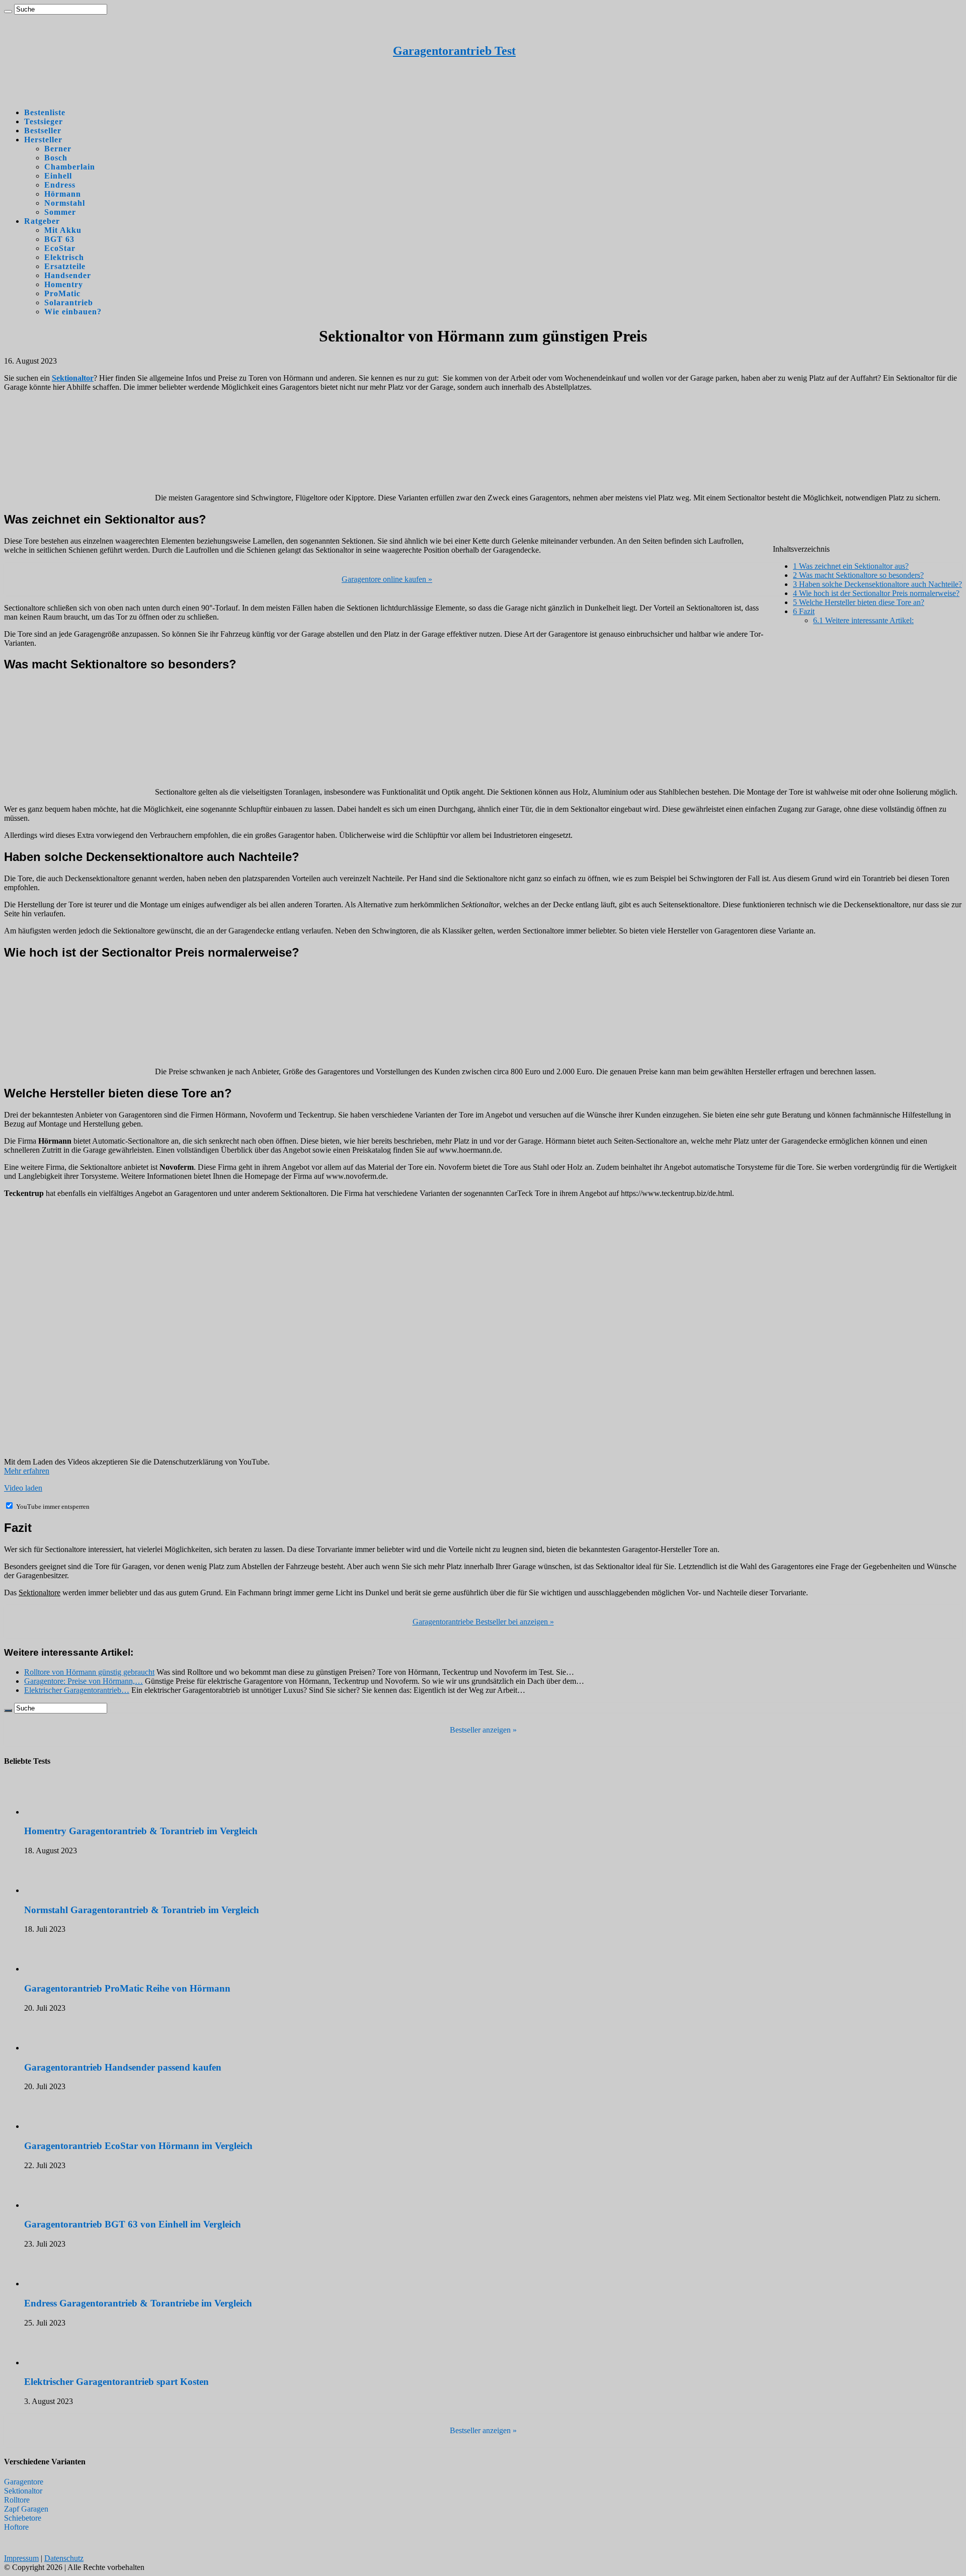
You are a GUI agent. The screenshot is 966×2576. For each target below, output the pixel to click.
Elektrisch (64, 257)
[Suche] (8, 12)
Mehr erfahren (27, 1471)
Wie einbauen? (73, 312)
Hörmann (63, 194)
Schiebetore (23, 2518)
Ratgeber (42, 221)
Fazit (804, 611)
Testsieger (44, 121)
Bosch (56, 158)
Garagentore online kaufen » (387, 579)
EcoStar (60, 248)
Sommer (60, 212)
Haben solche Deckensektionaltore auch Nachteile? (877, 584)
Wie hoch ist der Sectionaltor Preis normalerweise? (876, 593)
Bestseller (43, 131)
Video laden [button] (23, 1488)
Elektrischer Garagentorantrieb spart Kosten (116, 2382)
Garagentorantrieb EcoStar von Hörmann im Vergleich (138, 2146)
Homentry (64, 284)
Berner (58, 149)
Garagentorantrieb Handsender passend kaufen (123, 2067)
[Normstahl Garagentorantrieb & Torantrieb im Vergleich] (52, 1890)
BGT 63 (59, 239)
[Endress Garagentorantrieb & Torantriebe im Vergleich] (52, 2284)
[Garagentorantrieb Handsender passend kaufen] (52, 2048)
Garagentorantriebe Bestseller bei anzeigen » (483, 1622)
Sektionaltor (23, 2491)
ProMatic (62, 293)
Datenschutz (64, 2558)
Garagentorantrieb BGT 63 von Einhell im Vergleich (133, 2224)
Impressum (21, 2558)
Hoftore (16, 2527)
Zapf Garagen (26, 2509)
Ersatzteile (65, 266)
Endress (60, 185)
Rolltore (17, 2500)
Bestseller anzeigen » (483, 1730)
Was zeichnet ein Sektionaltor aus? (851, 566)
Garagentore (24, 2482)
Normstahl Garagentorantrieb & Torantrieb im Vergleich (142, 1910)
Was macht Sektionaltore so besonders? (858, 575)
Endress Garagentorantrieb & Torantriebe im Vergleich (138, 2303)
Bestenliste (45, 112)
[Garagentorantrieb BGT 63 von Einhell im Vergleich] (52, 2205)
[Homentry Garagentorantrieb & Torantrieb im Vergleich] (52, 1812)
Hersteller (43, 140)
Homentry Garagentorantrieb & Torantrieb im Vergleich (141, 1831)
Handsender (68, 275)
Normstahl (65, 203)
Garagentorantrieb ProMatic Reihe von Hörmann (127, 1988)
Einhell (58, 176)
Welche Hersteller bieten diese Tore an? (859, 602)
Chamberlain (70, 167)
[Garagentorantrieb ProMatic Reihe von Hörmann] (52, 1969)
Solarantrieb (69, 303)
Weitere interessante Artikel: (863, 620)
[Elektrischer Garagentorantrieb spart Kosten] (52, 2363)
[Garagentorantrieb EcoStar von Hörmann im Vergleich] (52, 2126)
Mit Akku (63, 230)
